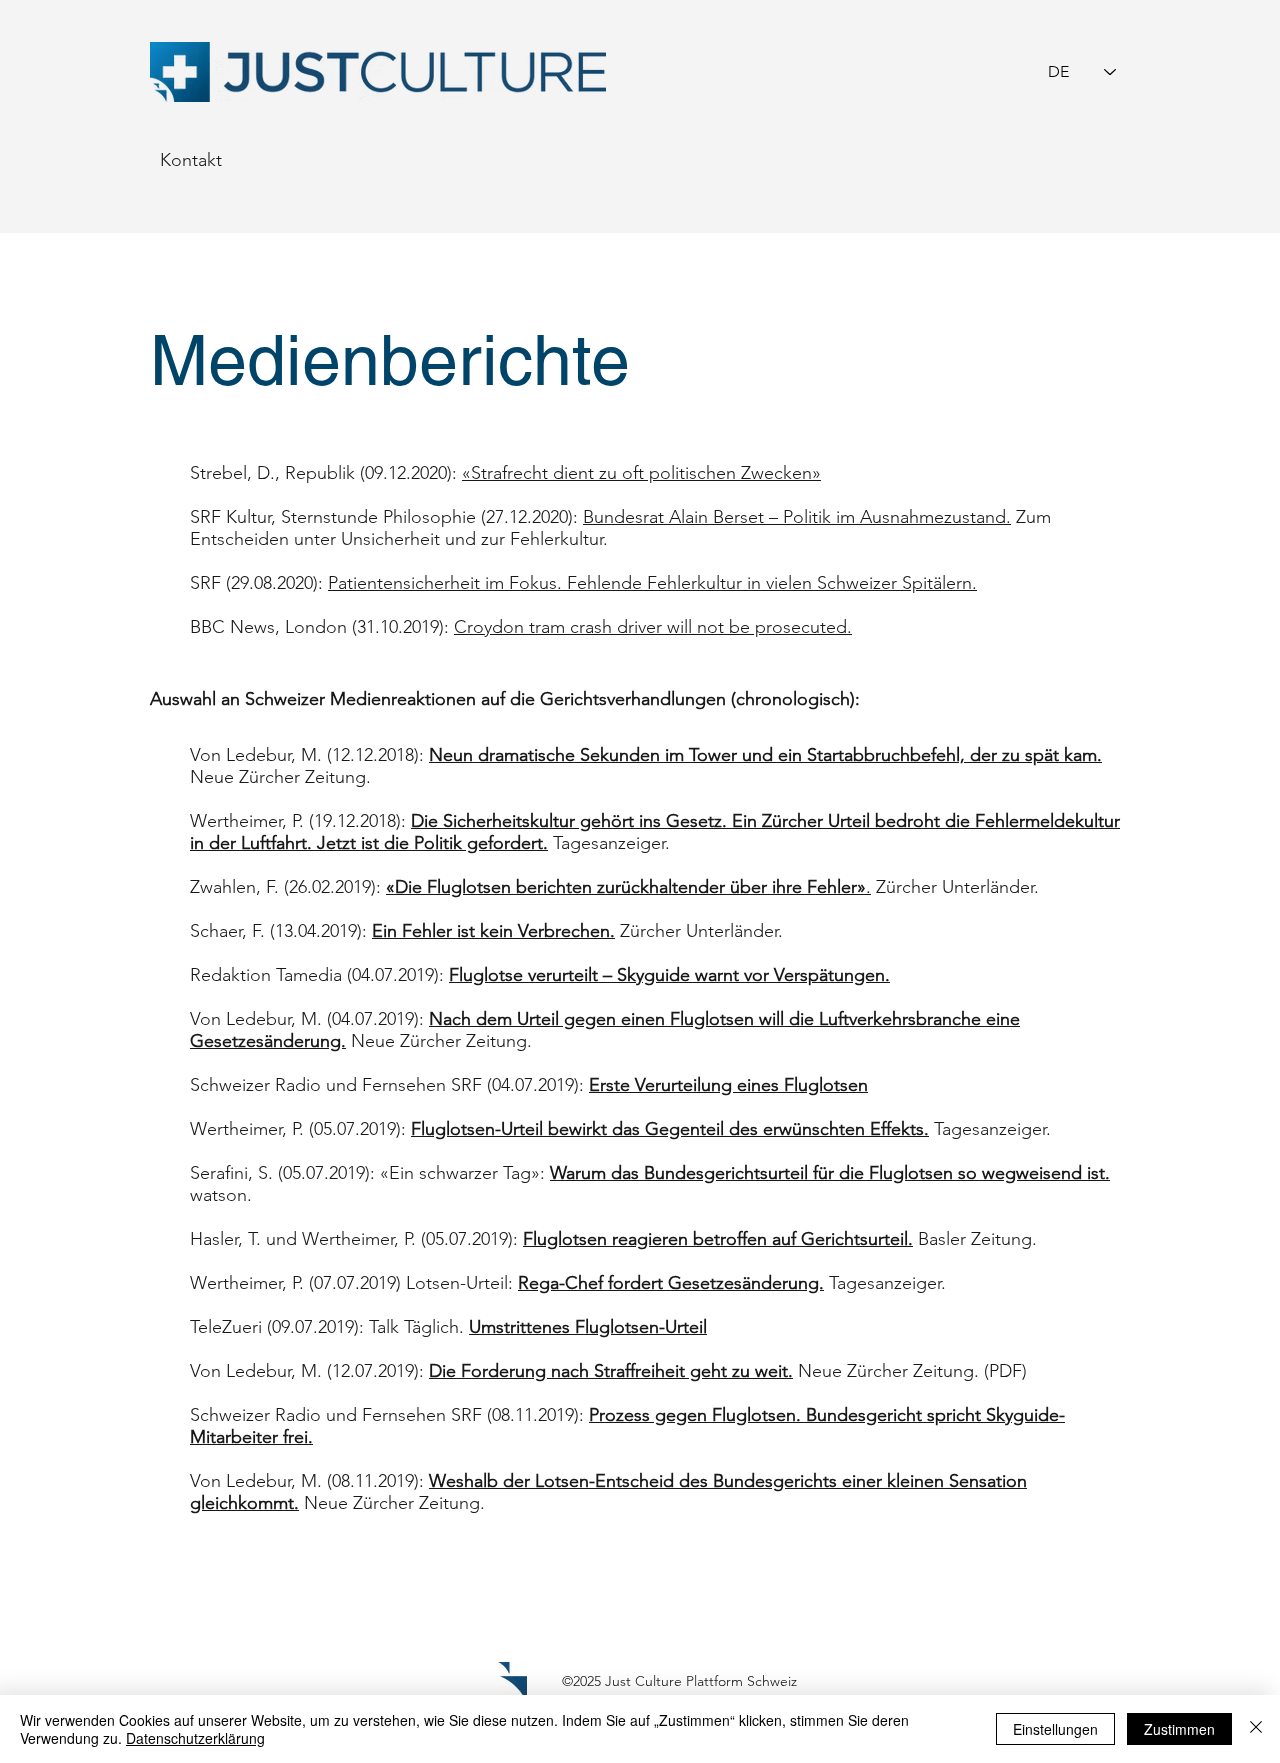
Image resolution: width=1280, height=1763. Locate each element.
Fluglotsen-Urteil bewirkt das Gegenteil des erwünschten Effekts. (670, 1129)
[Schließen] (1256, 1729)
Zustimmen (1179, 1729)
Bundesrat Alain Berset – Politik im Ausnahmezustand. (797, 517)
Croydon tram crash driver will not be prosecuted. (653, 627)
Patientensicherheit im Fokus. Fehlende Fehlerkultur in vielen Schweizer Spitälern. (652, 583)
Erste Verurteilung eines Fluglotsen (728, 1085)
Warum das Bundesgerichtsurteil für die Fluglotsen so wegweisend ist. (830, 1173)
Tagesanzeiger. (611, 843)
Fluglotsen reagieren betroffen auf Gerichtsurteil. (718, 1239)
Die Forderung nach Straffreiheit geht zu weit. (611, 1371)
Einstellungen (1055, 1729)
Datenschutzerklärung (195, 1738)
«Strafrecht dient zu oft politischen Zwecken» (641, 473)
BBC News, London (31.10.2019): (322, 627)
